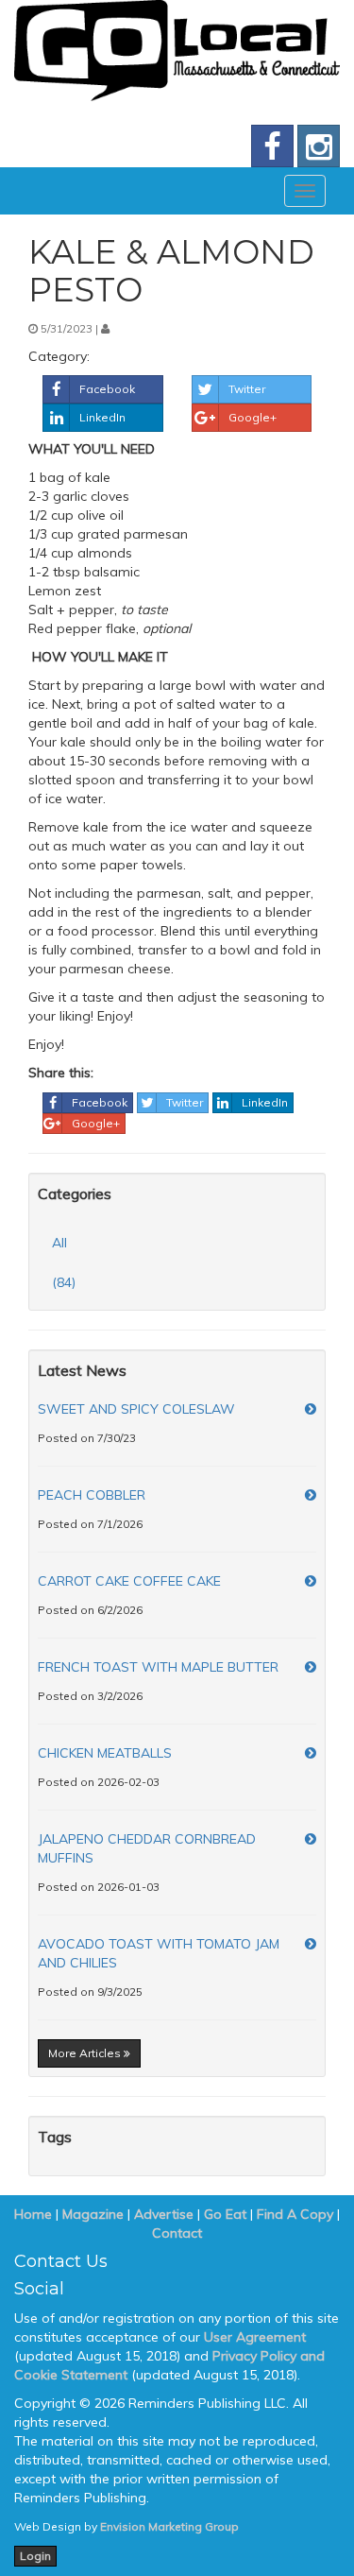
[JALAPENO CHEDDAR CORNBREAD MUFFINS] (311, 1839)
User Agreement (255, 2337)
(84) (64, 1282)
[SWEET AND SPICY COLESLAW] (311, 1409)
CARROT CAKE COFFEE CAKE (129, 1581)
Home (33, 2214)
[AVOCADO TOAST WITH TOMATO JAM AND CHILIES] (311, 1944)
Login (35, 2556)
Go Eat (225, 2214)
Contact (177, 2233)
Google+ (253, 417)
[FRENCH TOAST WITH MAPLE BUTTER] (311, 1667)
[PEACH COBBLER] (311, 1495)
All (59, 1243)
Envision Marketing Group (169, 2526)
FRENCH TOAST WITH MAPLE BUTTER (158, 1667)
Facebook (107, 389)
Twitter (247, 389)
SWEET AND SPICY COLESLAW (136, 1409)
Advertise (164, 2214)
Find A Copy (295, 2214)
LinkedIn (102, 417)
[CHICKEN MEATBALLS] (311, 1753)
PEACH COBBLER (92, 1495)
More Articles (86, 2053)
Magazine (93, 2214)
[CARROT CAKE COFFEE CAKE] (311, 1581)
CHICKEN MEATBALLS (105, 1753)
